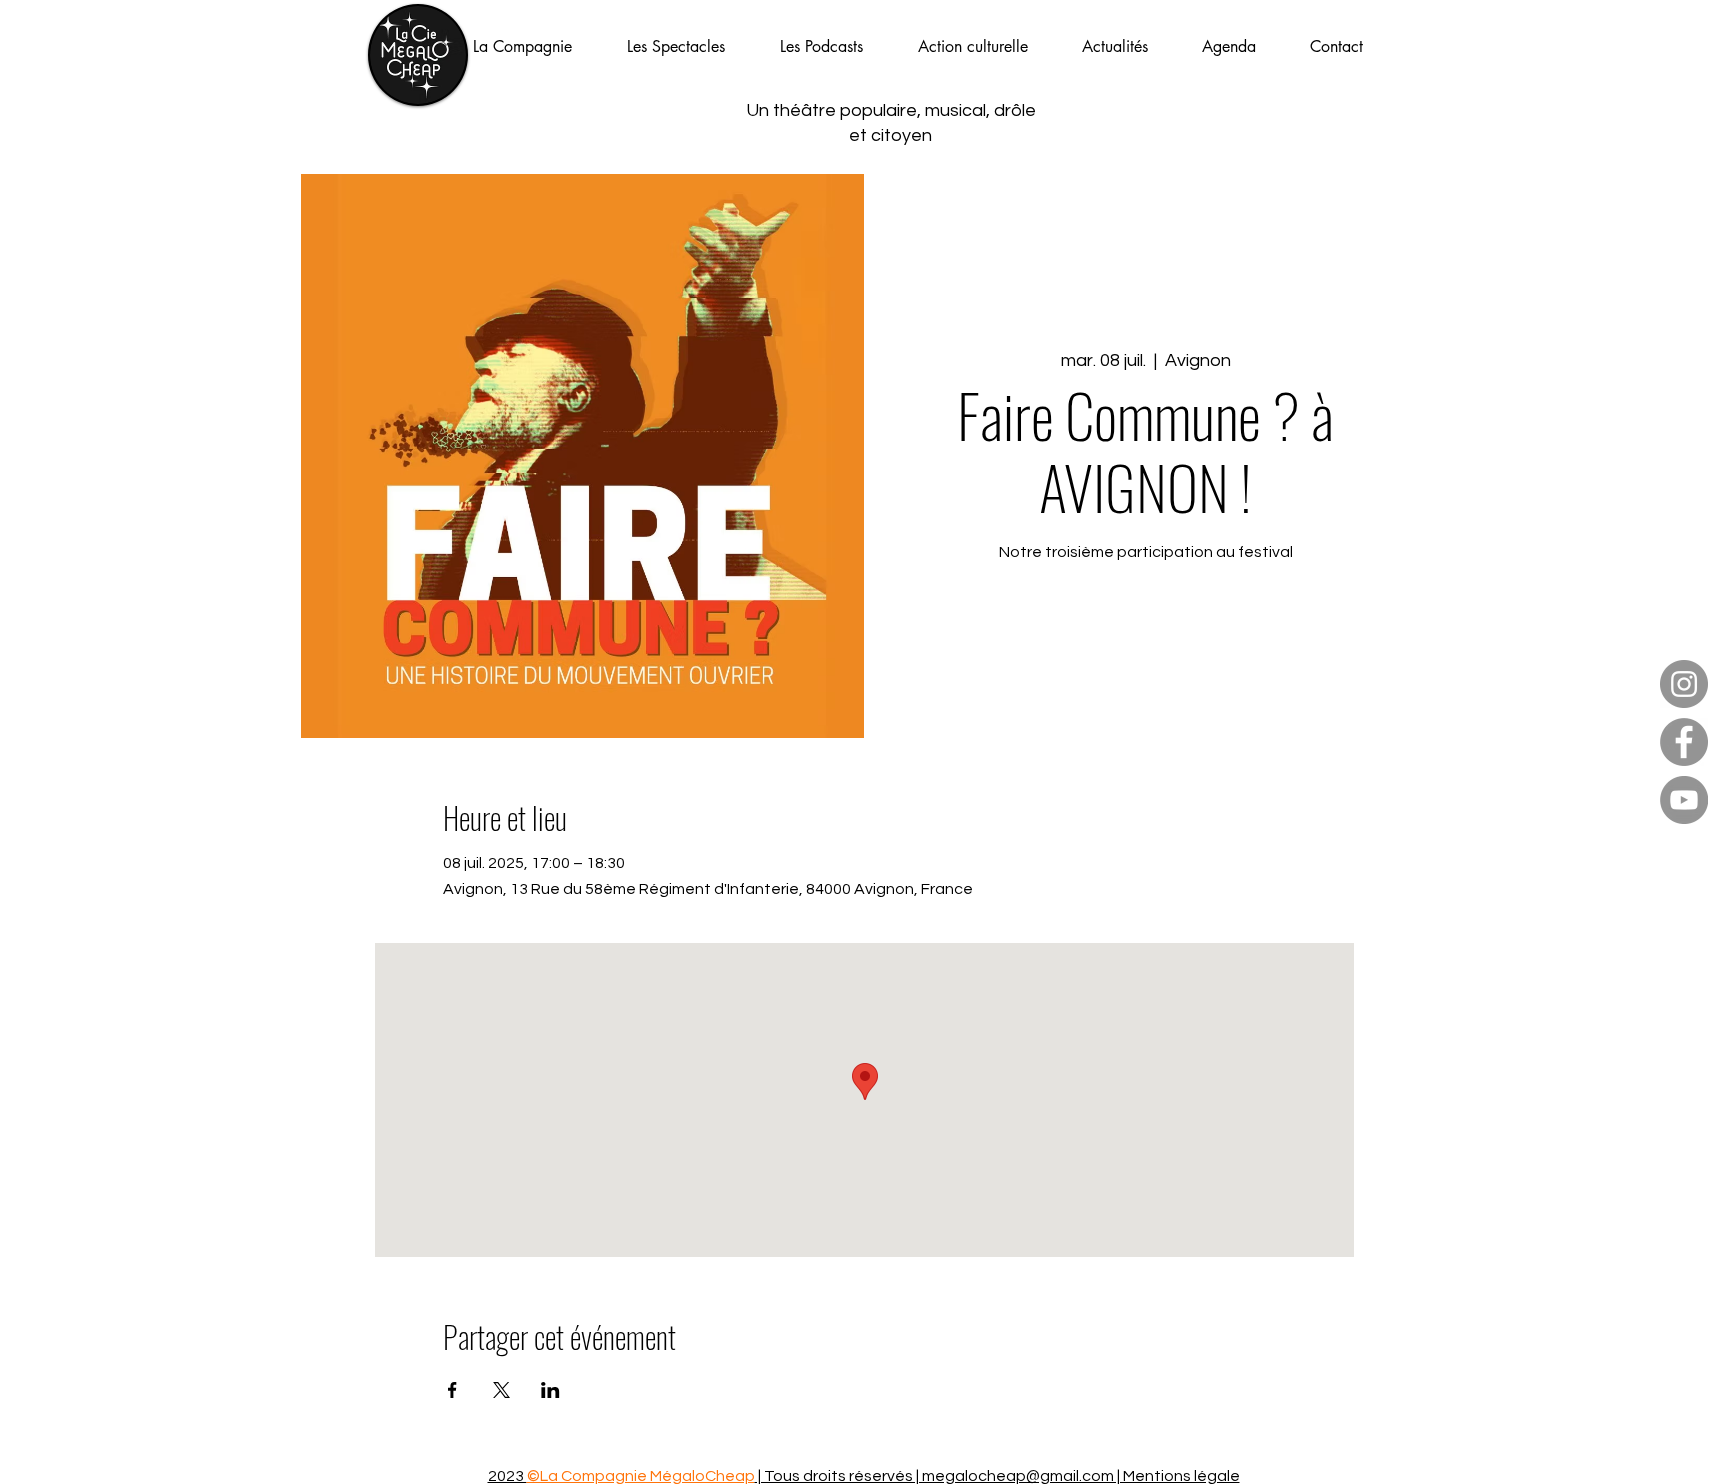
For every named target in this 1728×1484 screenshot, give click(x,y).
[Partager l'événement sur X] (501, 1390)
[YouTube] (1684, 800)
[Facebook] (1684, 742)
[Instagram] (1684, 684)
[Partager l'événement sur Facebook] (452, 1390)
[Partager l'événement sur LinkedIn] (550, 1390)
